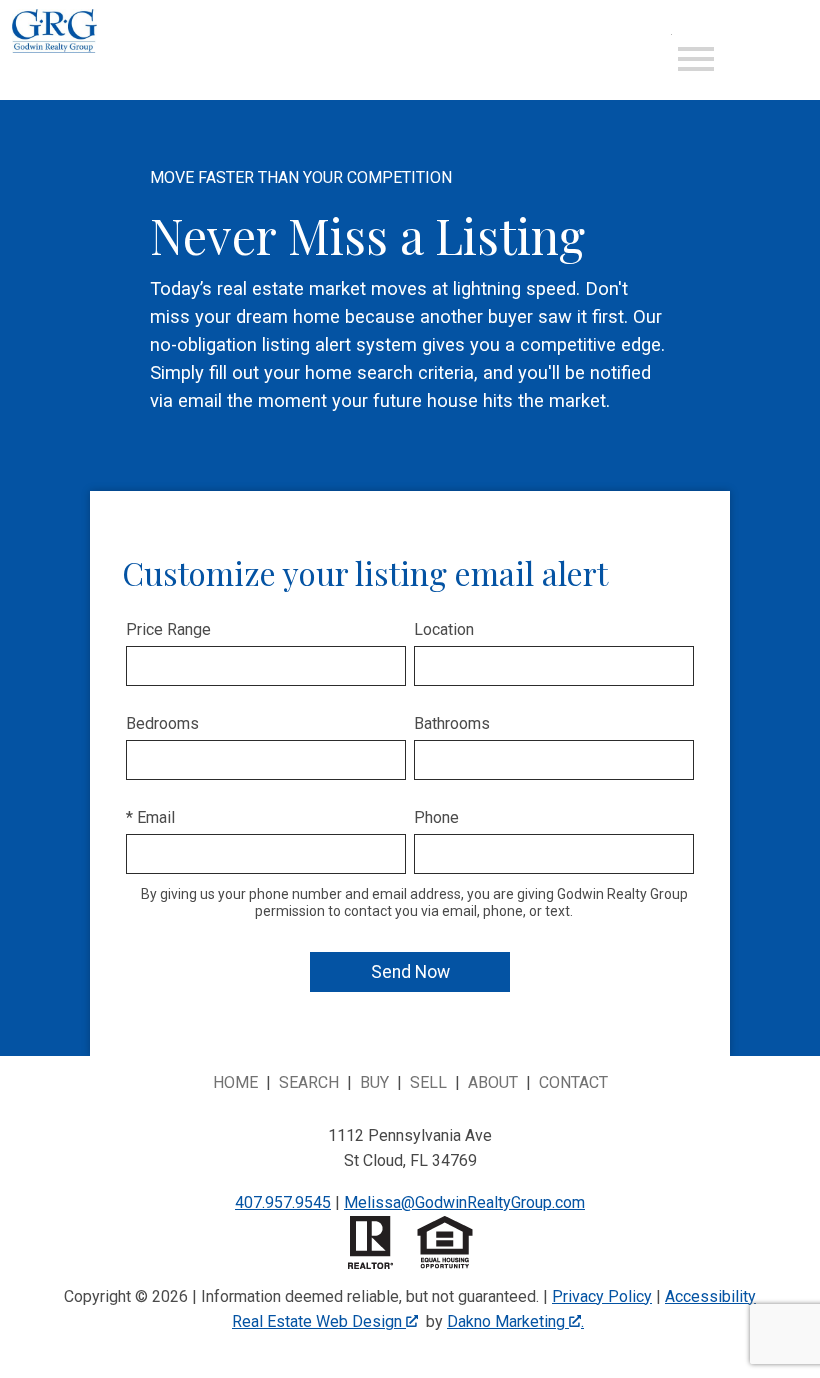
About (493, 1082)
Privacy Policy (602, 1296)
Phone (436, 817)
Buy (374, 1082)
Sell (428, 1082)
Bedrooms (162, 723)
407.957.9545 (283, 1202)
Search (309, 1082)
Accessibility (710, 1296)
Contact (573, 1082)
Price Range (168, 629)
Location (444, 629)
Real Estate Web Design (319, 1321)
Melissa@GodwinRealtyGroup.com (464, 1202)
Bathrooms (452, 723)
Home (235, 1082)
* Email (150, 817)
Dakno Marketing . (515, 1321)
